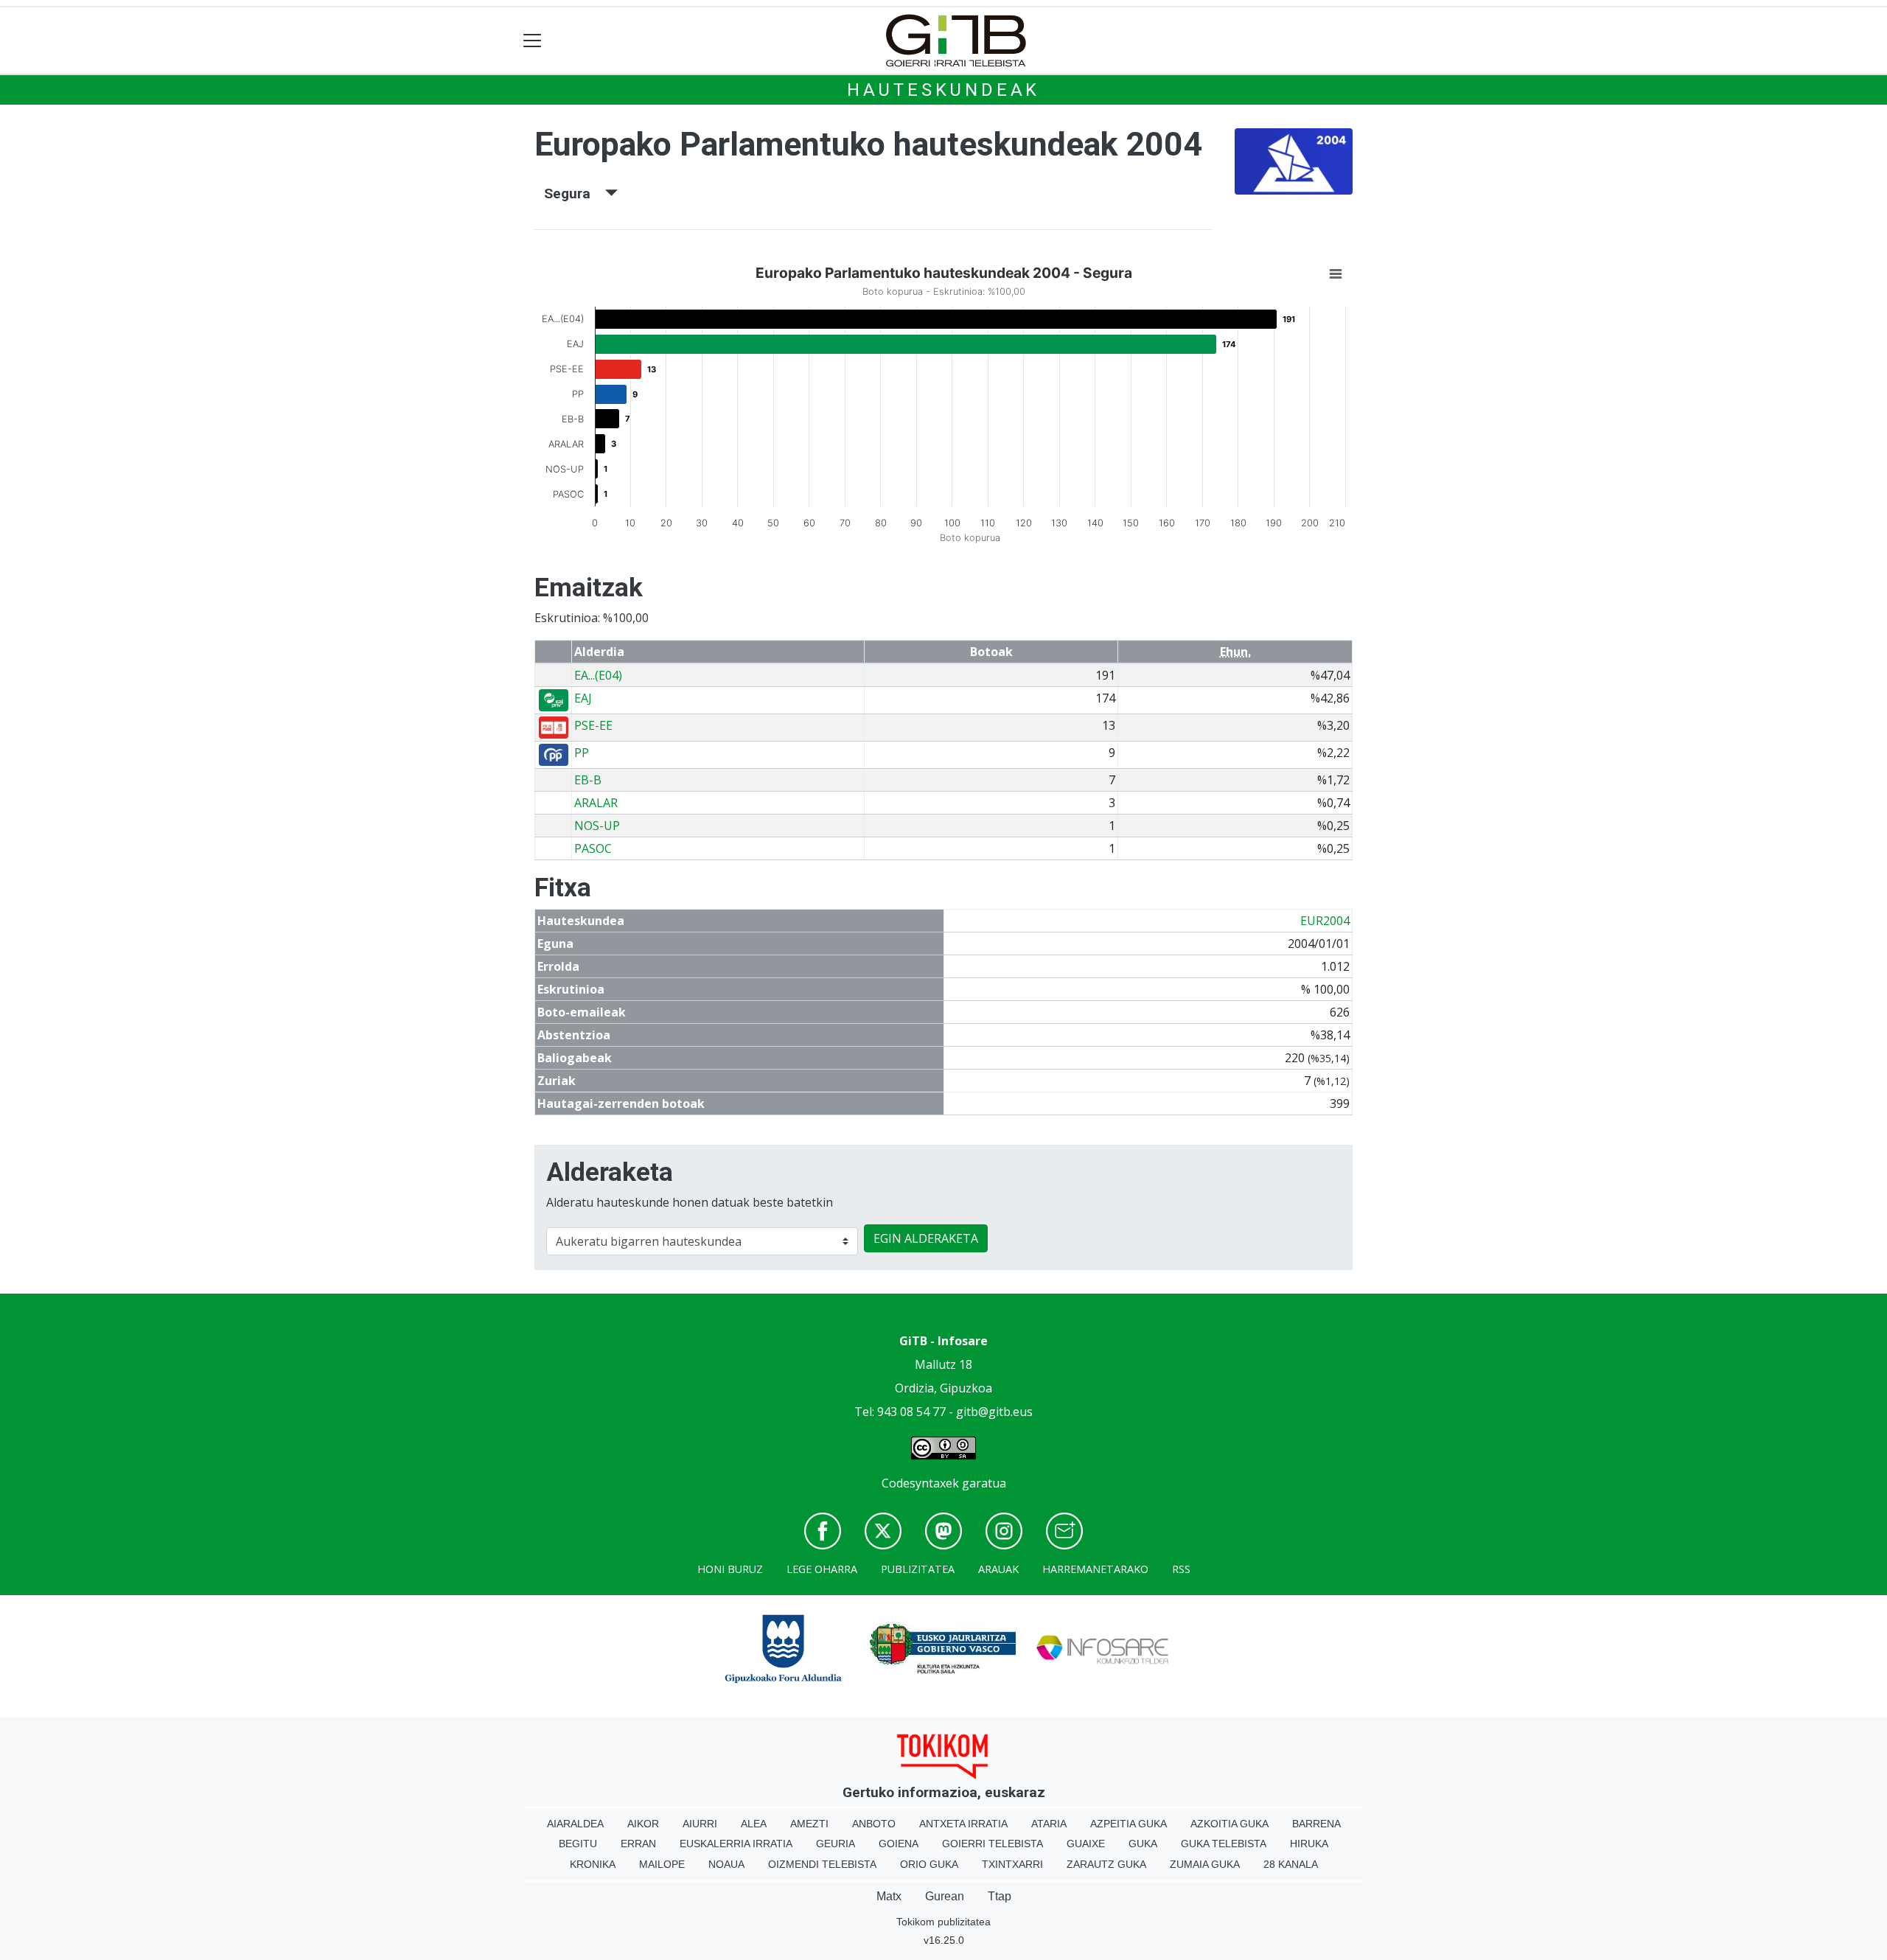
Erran (638, 1844)
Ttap (1000, 1896)
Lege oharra (822, 1569)
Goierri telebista (993, 1844)
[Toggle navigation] (533, 41)
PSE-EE (593, 725)
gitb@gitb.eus (994, 1412)
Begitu (578, 1844)
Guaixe (1086, 1844)
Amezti (809, 1824)
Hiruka (1309, 1844)
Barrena (1316, 1824)
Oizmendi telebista (822, 1864)
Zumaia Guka (1205, 1864)
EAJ (583, 698)
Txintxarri (1012, 1864)
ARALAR (596, 803)
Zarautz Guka (1106, 1864)
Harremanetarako (1095, 1569)
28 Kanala (1291, 1864)
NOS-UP (597, 826)
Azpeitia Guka (1129, 1824)
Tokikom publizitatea (943, 1922)
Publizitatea (918, 1569)
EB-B (588, 780)
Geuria (836, 1844)
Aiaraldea (575, 1824)
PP (582, 753)
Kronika (593, 1864)
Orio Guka (929, 1864)
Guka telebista (1224, 1844)
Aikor (643, 1824)
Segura (575, 193)
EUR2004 (1325, 921)
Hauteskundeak (943, 90)
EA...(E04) (598, 675)
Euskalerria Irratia (736, 1844)
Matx (889, 1896)
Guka (1143, 1844)
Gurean (945, 1896)
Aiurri (700, 1824)
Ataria (1049, 1824)
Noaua (726, 1864)
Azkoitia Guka (1229, 1824)
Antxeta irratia (963, 1824)
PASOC (593, 848)
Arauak (998, 1569)
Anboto (874, 1824)
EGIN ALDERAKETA (926, 1238)
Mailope (662, 1864)
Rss (1181, 1569)
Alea (754, 1824)
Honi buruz (730, 1569)
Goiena (899, 1844)
